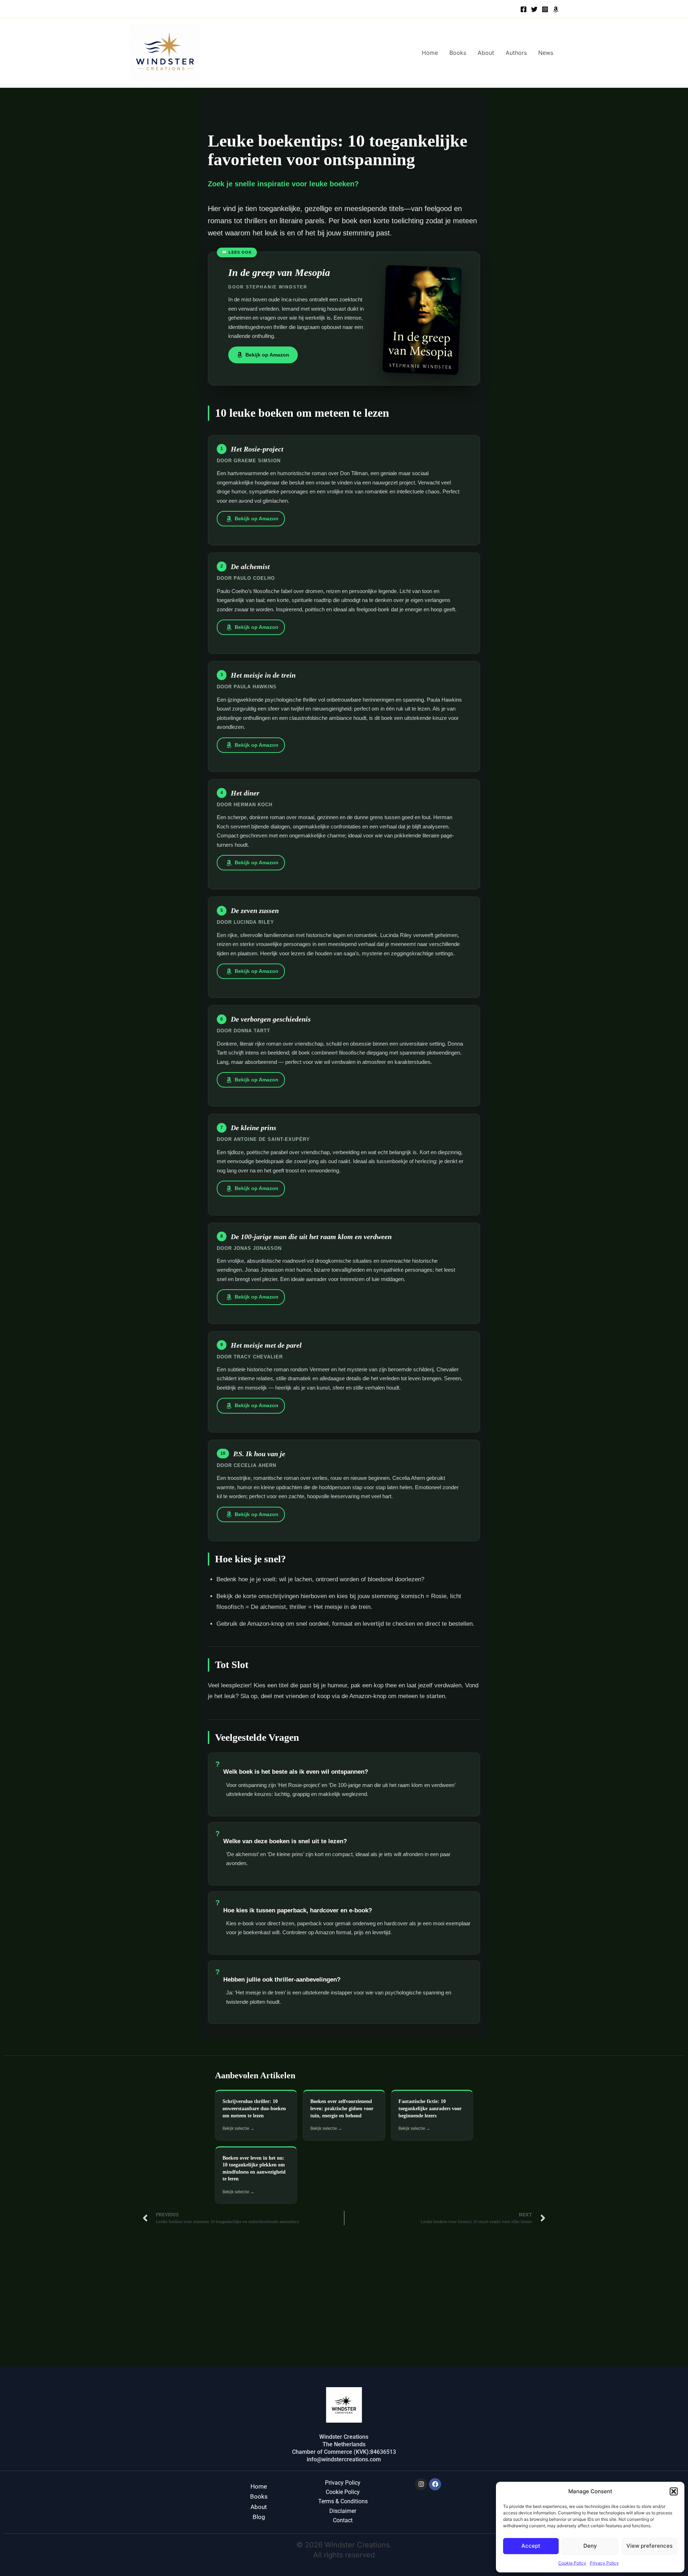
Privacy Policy (604, 2563)
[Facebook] (524, 9)
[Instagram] (545, 9)
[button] (674, 2491)
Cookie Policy (572, 2563)
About (486, 53)
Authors (516, 53)
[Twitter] (534, 9)
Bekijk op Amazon (267, 355)
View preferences (649, 2546)
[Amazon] (556, 9)
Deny (590, 2546)
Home (430, 53)
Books (458, 53)
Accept (531, 2546)
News (546, 53)
